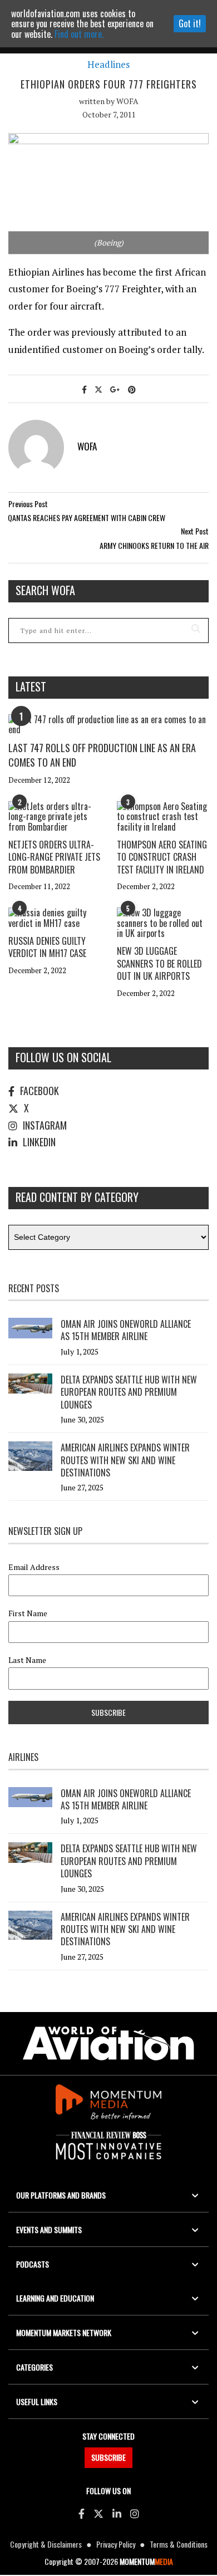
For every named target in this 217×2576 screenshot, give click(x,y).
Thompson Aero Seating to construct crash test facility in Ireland (162, 857)
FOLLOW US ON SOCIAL (63, 1057)
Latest (31, 686)
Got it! (190, 23)
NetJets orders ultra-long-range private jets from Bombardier (54, 857)
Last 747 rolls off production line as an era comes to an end (102, 755)
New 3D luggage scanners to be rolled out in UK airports (159, 963)
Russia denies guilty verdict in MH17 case (47, 947)
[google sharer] (115, 389)
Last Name (27, 1660)
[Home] (108, 2043)
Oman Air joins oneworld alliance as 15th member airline (126, 1330)
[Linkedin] (117, 2513)
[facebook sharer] (84, 389)
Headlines (108, 65)
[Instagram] (135, 2513)
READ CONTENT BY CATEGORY (77, 1197)
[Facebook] (82, 2513)
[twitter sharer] (98, 389)
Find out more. (79, 34)
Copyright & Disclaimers (46, 2544)
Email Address (34, 1567)
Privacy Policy (116, 2544)
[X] (98, 2513)
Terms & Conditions (179, 2544)
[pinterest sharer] (132, 389)
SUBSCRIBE (108, 2457)
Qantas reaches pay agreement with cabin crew (87, 517)
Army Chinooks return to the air (154, 545)
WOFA (127, 101)
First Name (28, 1613)
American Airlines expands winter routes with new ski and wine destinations (125, 1460)
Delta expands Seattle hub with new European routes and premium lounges (129, 1392)
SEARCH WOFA (45, 590)
